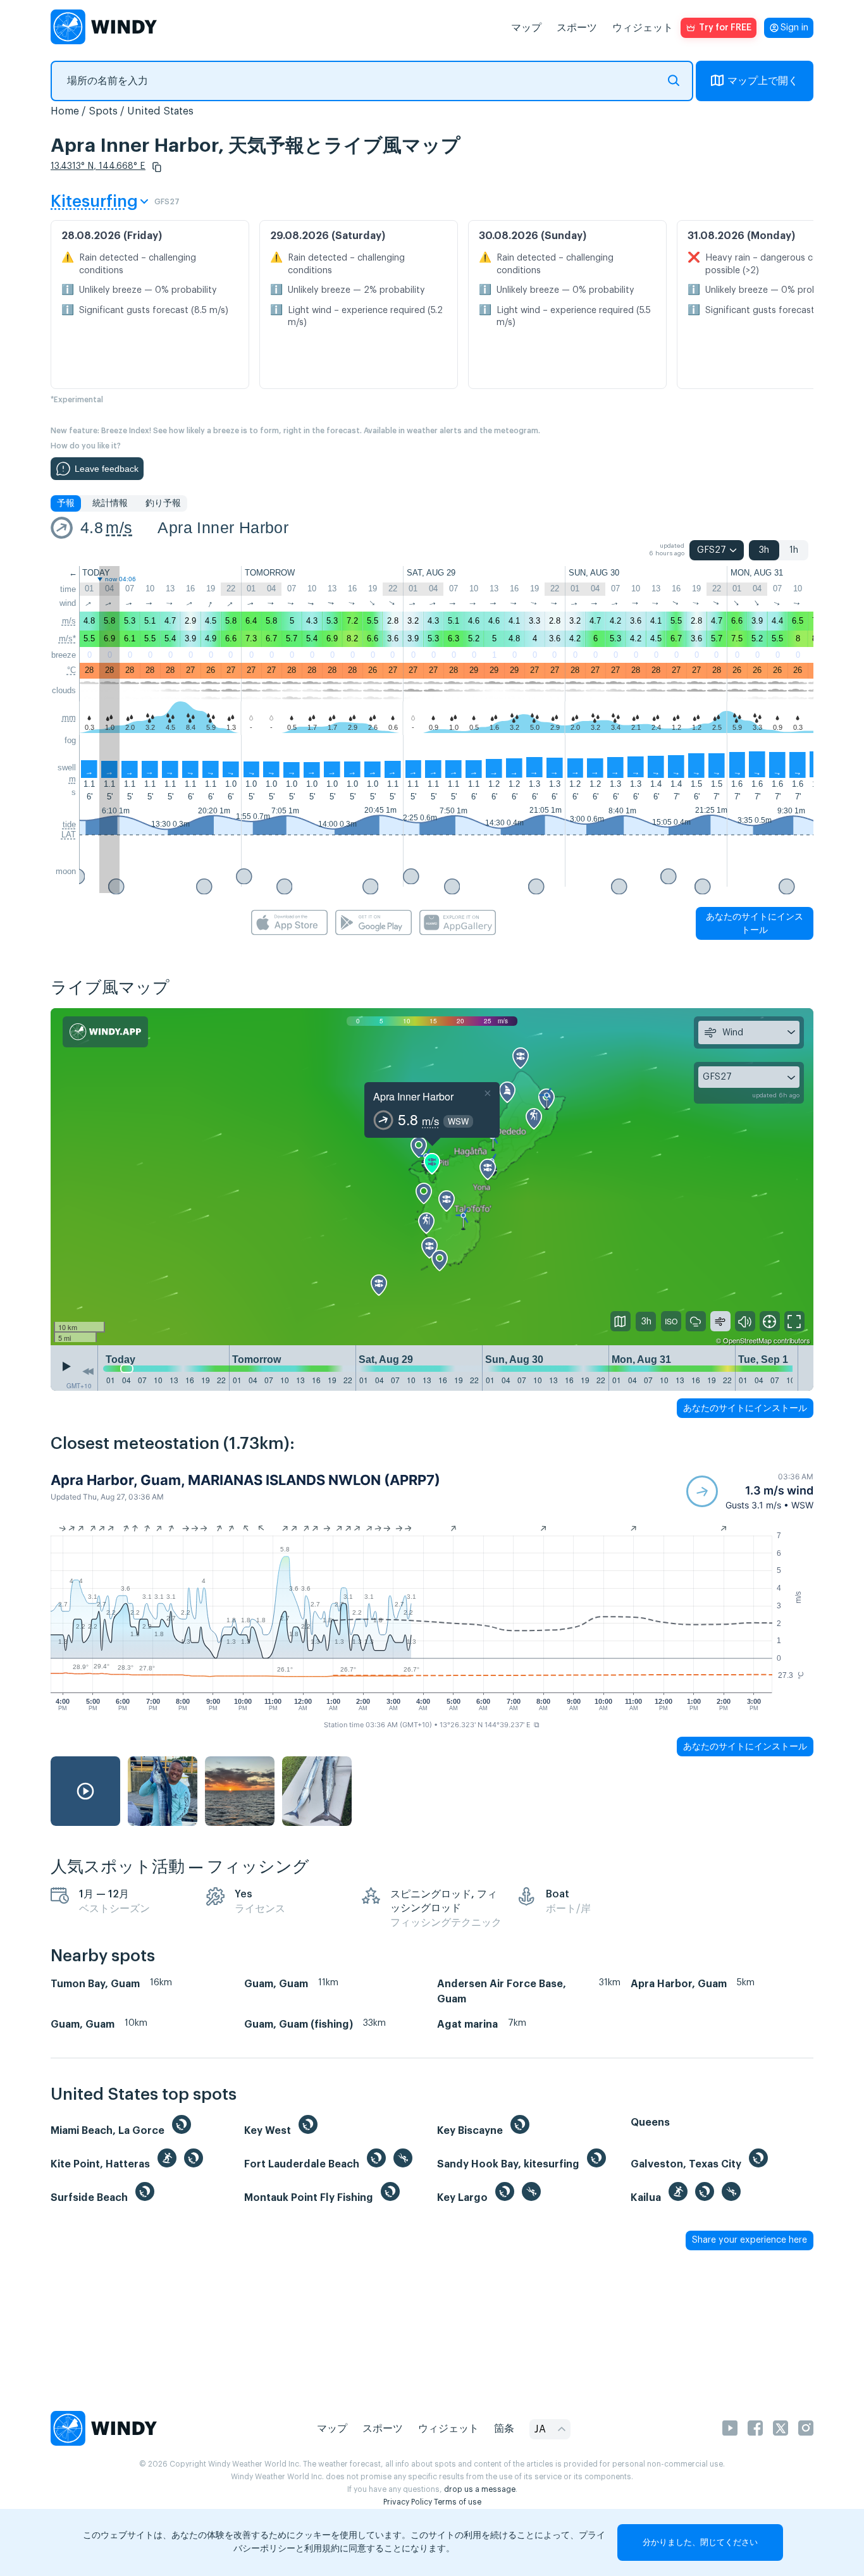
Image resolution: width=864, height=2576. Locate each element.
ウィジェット (643, 28)
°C (71, 670)
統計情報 (110, 503)
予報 (66, 503)
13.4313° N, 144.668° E (98, 166)
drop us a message (480, 2489)
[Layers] (620, 1321)
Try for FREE (725, 28)
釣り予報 (163, 503)
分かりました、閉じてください (700, 2542)
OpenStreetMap (747, 1340)
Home (65, 111)
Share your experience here (750, 2240)
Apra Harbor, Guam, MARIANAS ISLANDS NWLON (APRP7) (245, 1480)
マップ (526, 28)
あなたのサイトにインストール (755, 923)
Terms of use (458, 2502)
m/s (119, 527)
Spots (103, 111)
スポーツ (577, 28)
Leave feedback (107, 469)
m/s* (67, 638)
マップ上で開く (763, 81)
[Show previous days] (88, 1371)
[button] (157, 167)
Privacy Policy (408, 2502)
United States (160, 111)
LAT (69, 835)
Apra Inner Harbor (223, 527)
